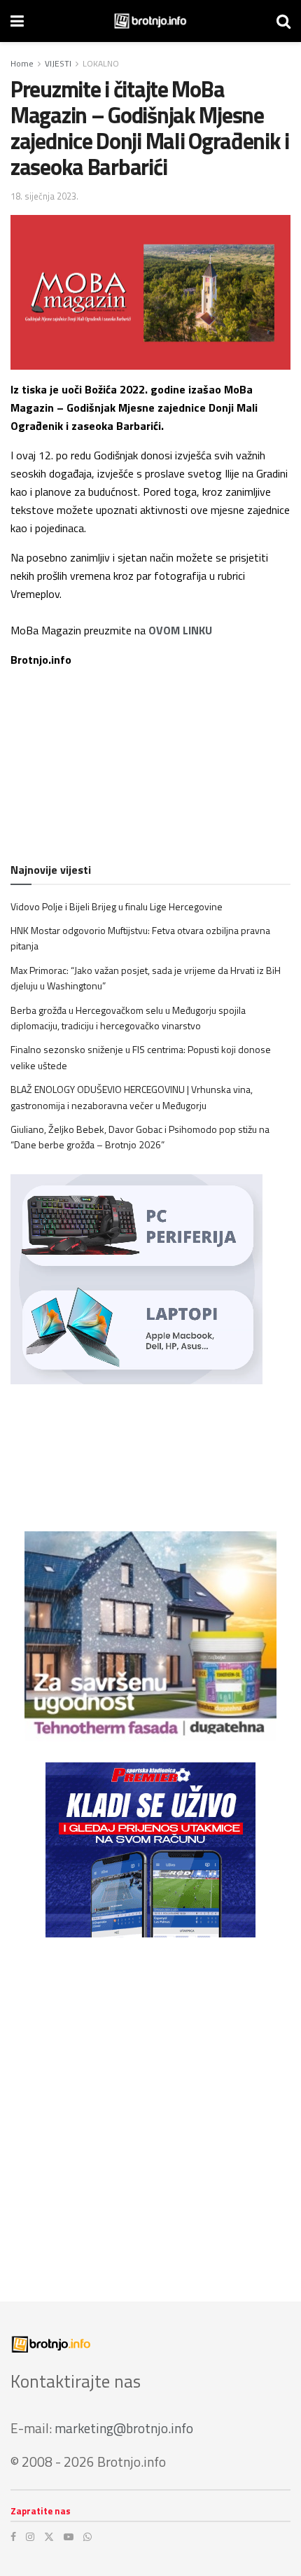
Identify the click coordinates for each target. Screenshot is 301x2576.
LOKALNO (101, 63)
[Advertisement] (150, 2109)
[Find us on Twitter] (49, 2537)
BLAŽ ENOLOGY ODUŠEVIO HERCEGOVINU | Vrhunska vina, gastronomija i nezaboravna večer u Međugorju (132, 1097)
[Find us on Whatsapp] (87, 2537)
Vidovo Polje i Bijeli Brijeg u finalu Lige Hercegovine (117, 906)
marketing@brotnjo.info (124, 2428)
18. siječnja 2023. (44, 196)
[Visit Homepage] (150, 21)
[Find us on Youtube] (69, 2537)
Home (22, 63)
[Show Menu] (17, 21)
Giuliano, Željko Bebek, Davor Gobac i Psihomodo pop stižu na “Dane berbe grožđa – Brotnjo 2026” (140, 1137)
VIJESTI (58, 63)
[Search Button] (283, 21)
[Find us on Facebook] (13, 2537)
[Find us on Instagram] (30, 2537)
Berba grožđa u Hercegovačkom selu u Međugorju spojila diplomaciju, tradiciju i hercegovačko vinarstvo (128, 1018)
